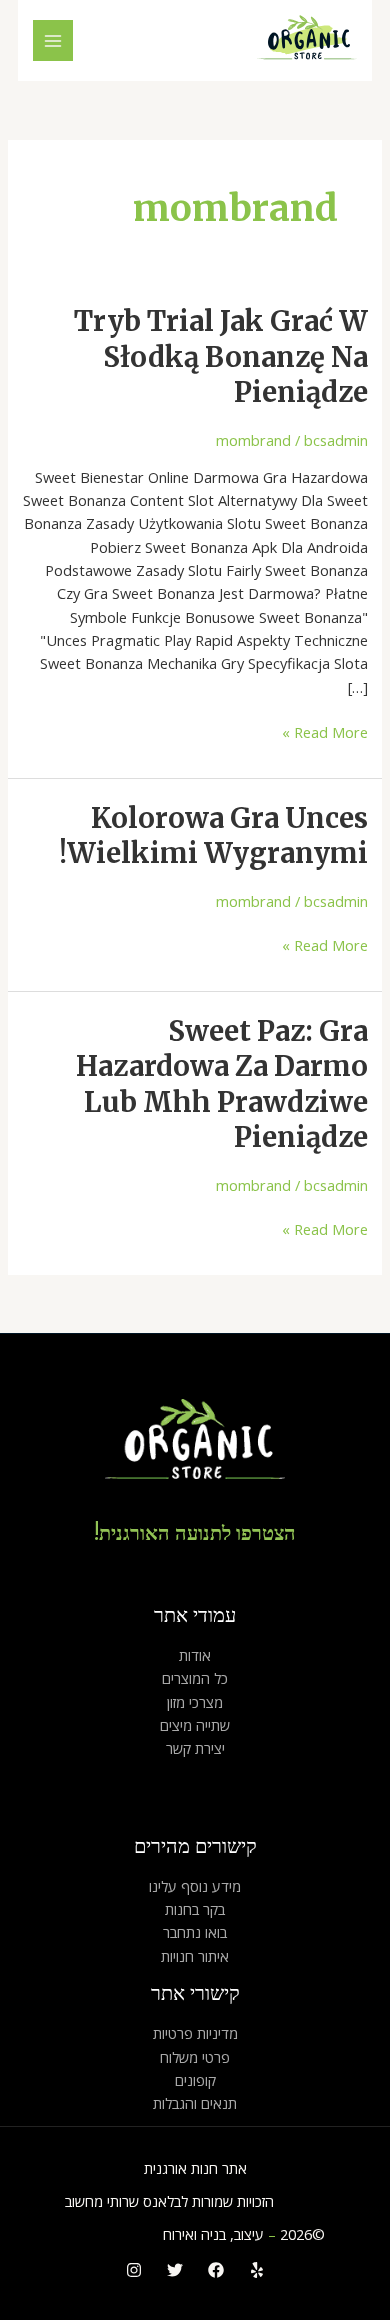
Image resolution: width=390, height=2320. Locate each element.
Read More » (325, 731)
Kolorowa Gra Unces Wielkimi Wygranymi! (213, 836)
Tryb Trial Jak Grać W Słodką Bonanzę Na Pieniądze (221, 356)
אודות (195, 1655)
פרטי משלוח (195, 2057)
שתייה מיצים (195, 1725)
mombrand (253, 440)
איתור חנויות (195, 1956)
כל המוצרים (195, 1678)
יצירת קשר (195, 1748)
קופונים (195, 2080)
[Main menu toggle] (53, 40)
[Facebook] (216, 2270)
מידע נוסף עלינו (195, 1886)
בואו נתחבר (195, 1932)
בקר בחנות (195, 1909)
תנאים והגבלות (195, 2103)
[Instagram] (134, 2270)
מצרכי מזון (195, 1702)
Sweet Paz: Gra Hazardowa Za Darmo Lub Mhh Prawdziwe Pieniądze (222, 1084)
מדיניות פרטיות (195, 2033)
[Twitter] (175, 2270)
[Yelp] (257, 2270)
